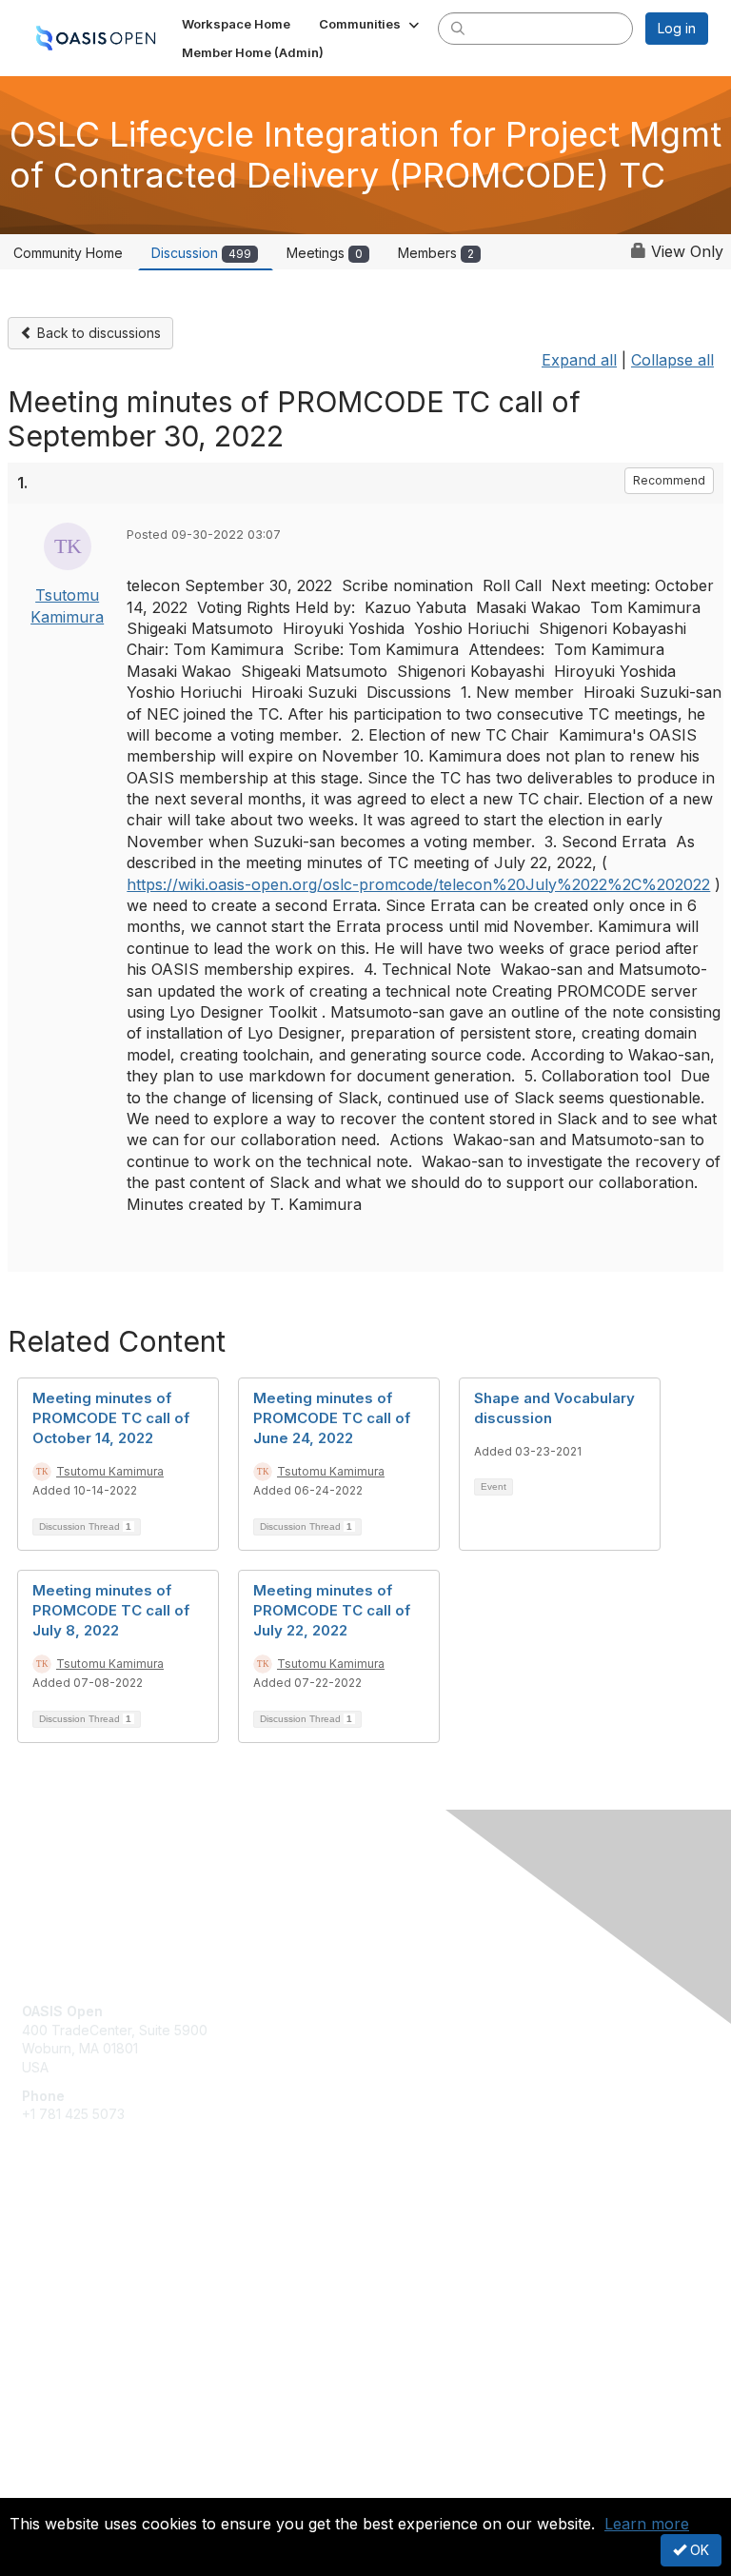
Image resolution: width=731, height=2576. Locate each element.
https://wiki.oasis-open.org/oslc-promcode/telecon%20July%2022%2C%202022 (418, 884)
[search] (458, 28)
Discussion (201, 253)
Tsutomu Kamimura (110, 1471)
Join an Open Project (89, 2267)
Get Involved (62, 2239)
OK (698, 2550)
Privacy (45, 2486)
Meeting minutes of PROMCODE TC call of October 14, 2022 (111, 1418)
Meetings (325, 253)
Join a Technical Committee (109, 2296)
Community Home (68, 253)
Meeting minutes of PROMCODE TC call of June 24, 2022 (332, 1418)
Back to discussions (97, 333)
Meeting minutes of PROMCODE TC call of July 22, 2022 (332, 1610)
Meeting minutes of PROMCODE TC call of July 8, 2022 (111, 1610)
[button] (371, 24)
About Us (50, 2468)
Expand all (579, 360)
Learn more (647, 2524)
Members (436, 253)
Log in (677, 28)
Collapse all (672, 360)
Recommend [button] (669, 480)
